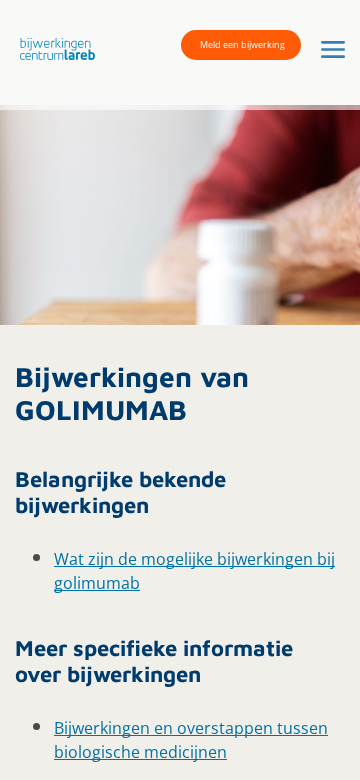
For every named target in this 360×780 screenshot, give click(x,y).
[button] (52, 48)
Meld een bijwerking (242, 44)
